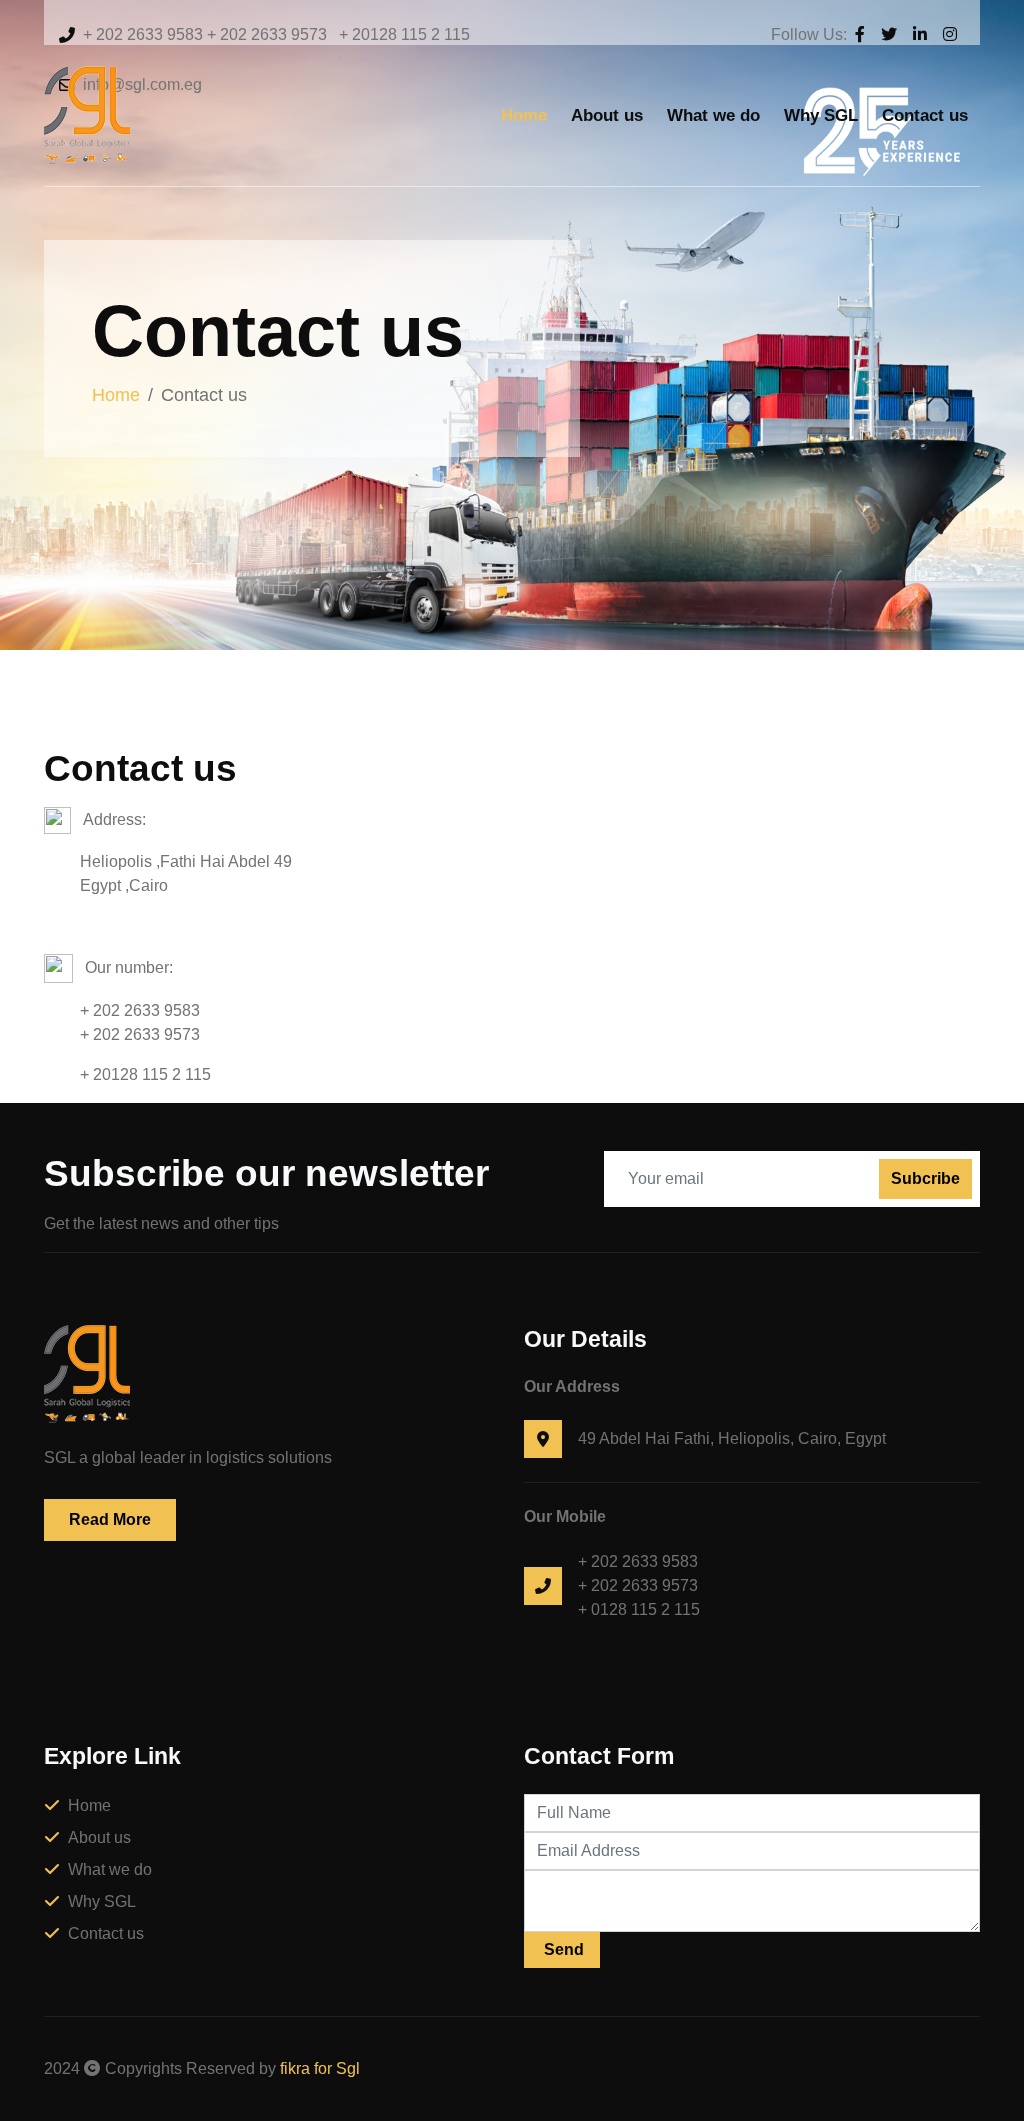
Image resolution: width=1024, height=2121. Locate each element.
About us (607, 115)
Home (524, 115)
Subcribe (925, 1178)
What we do (713, 115)
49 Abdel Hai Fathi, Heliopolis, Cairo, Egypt (732, 1438)
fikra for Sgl (320, 2068)
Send (562, 1949)
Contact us (925, 115)
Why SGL (821, 115)
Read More (110, 1519)
